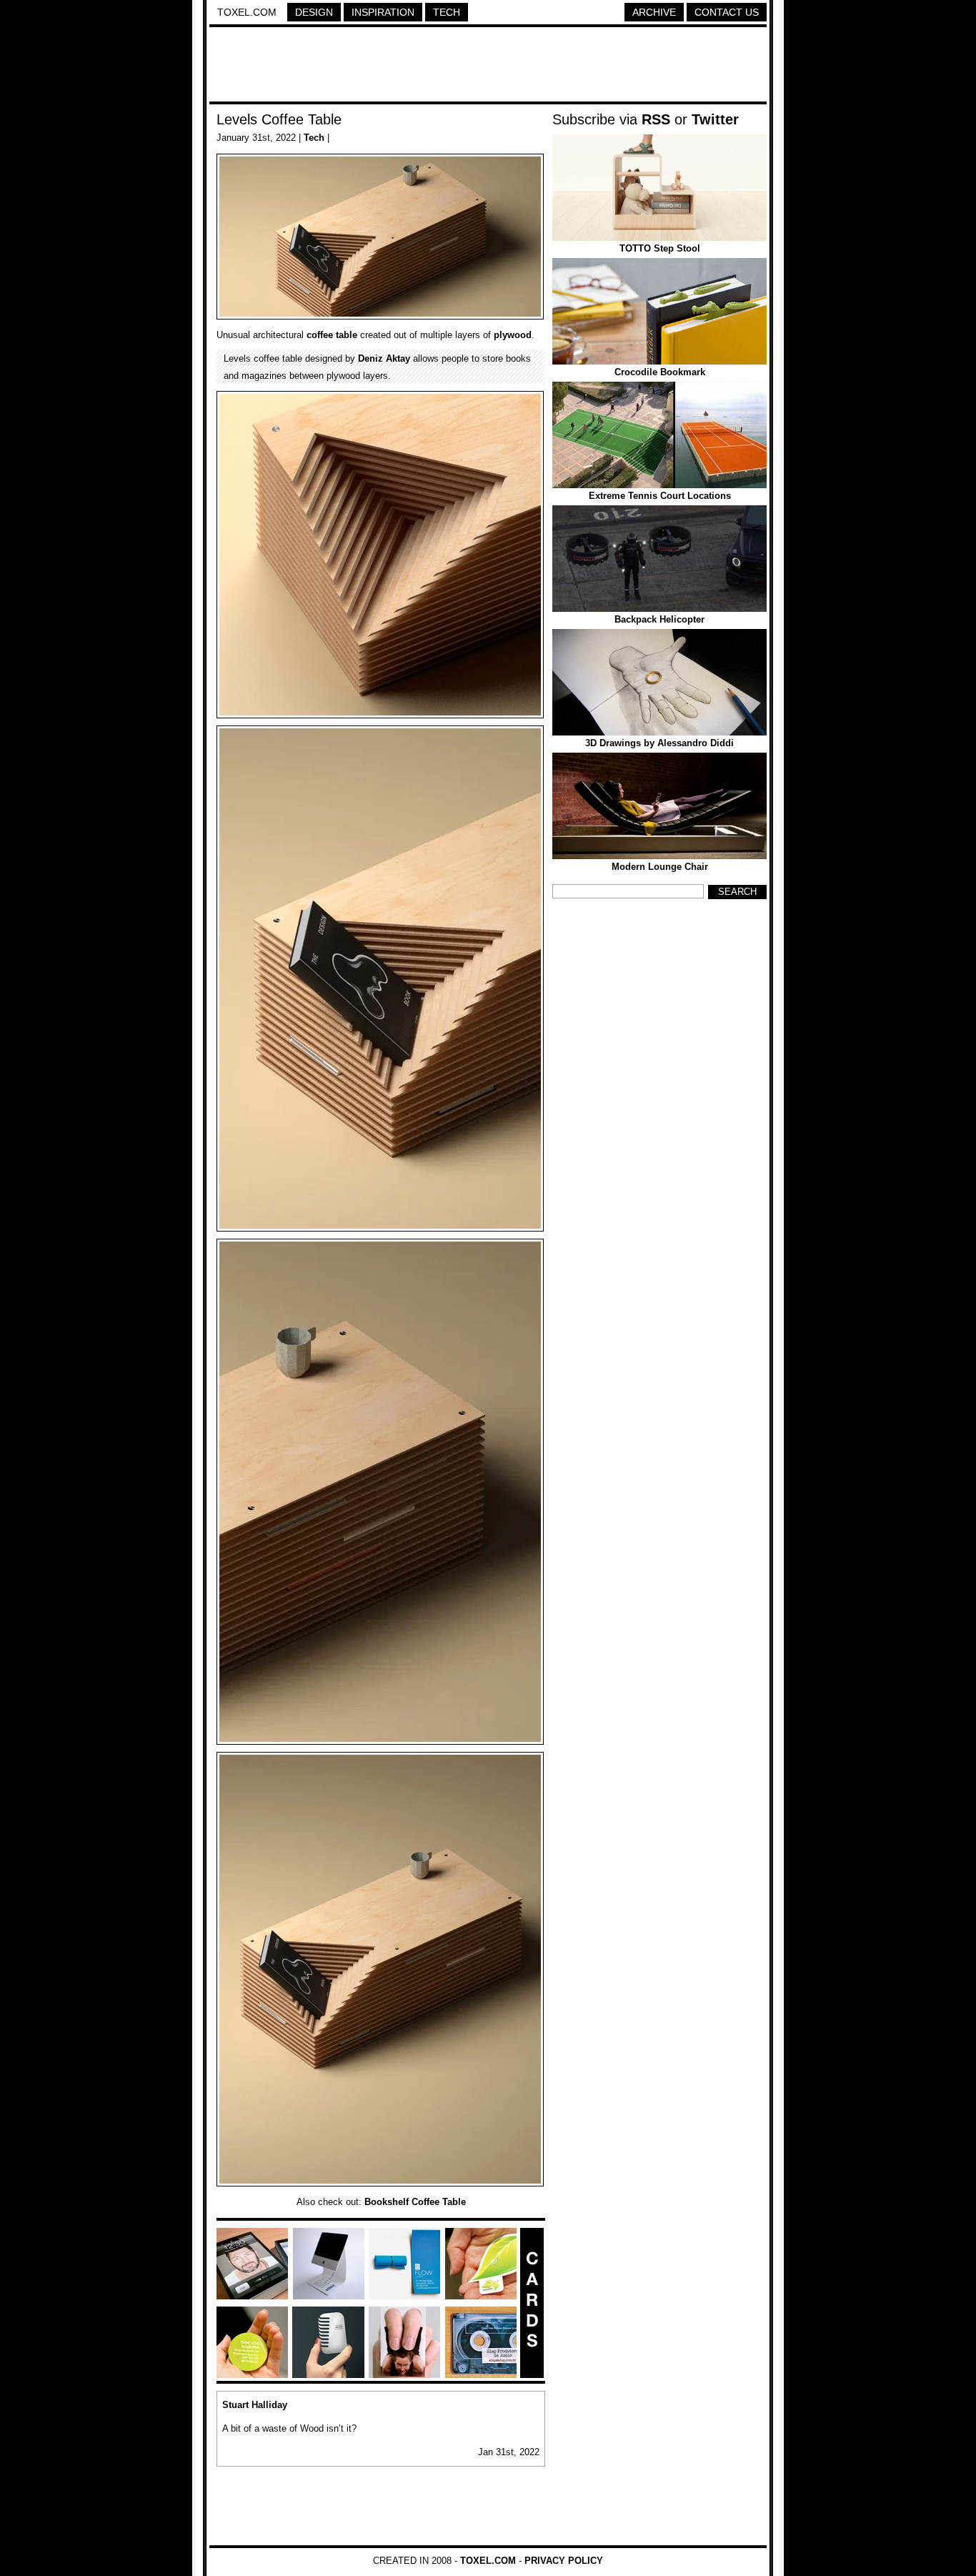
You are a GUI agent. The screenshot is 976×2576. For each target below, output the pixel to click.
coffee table (332, 335)
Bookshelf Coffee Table (415, 2202)
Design (314, 12)
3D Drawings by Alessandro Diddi (659, 743)
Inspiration (383, 12)
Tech (447, 12)
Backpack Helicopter (659, 619)
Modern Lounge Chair (660, 867)
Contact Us (727, 12)
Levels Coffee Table (279, 119)
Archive (654, 12)
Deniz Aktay (384, 358)
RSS (656, 119)
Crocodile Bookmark (660, 372)
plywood (513, 335)
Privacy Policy (564, 2561)
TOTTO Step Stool (660, 248)
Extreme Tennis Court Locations (660, 496)
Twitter (715, 119)
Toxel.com (247, 12)
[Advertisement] (488, 66)
